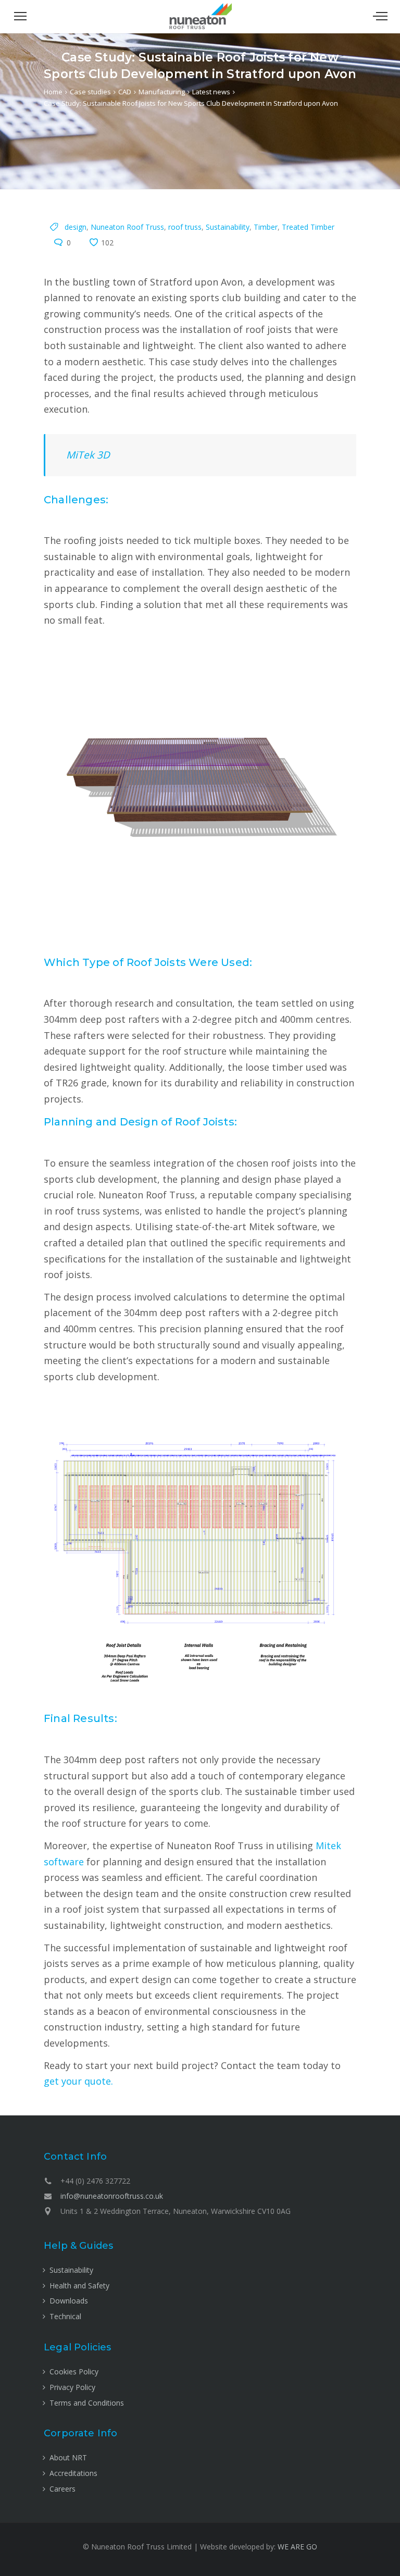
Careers (63, 2489)
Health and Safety (79, 2286)
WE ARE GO (297, 2547)
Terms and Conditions (87, 2403)
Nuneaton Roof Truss (127, 227)
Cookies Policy (74, 2371)
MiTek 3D (88, 455)
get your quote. (78, 2081)
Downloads (69, 2301)
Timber (266, 227)
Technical (65, 2316)
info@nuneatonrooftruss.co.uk (112, 2196)
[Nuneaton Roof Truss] (200, 27)
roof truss (185, 227)
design (76, 227)
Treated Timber (308, 227)
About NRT (68, 2457)
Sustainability (228, 227)
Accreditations (73, 2473)
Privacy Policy (72, 2387)
